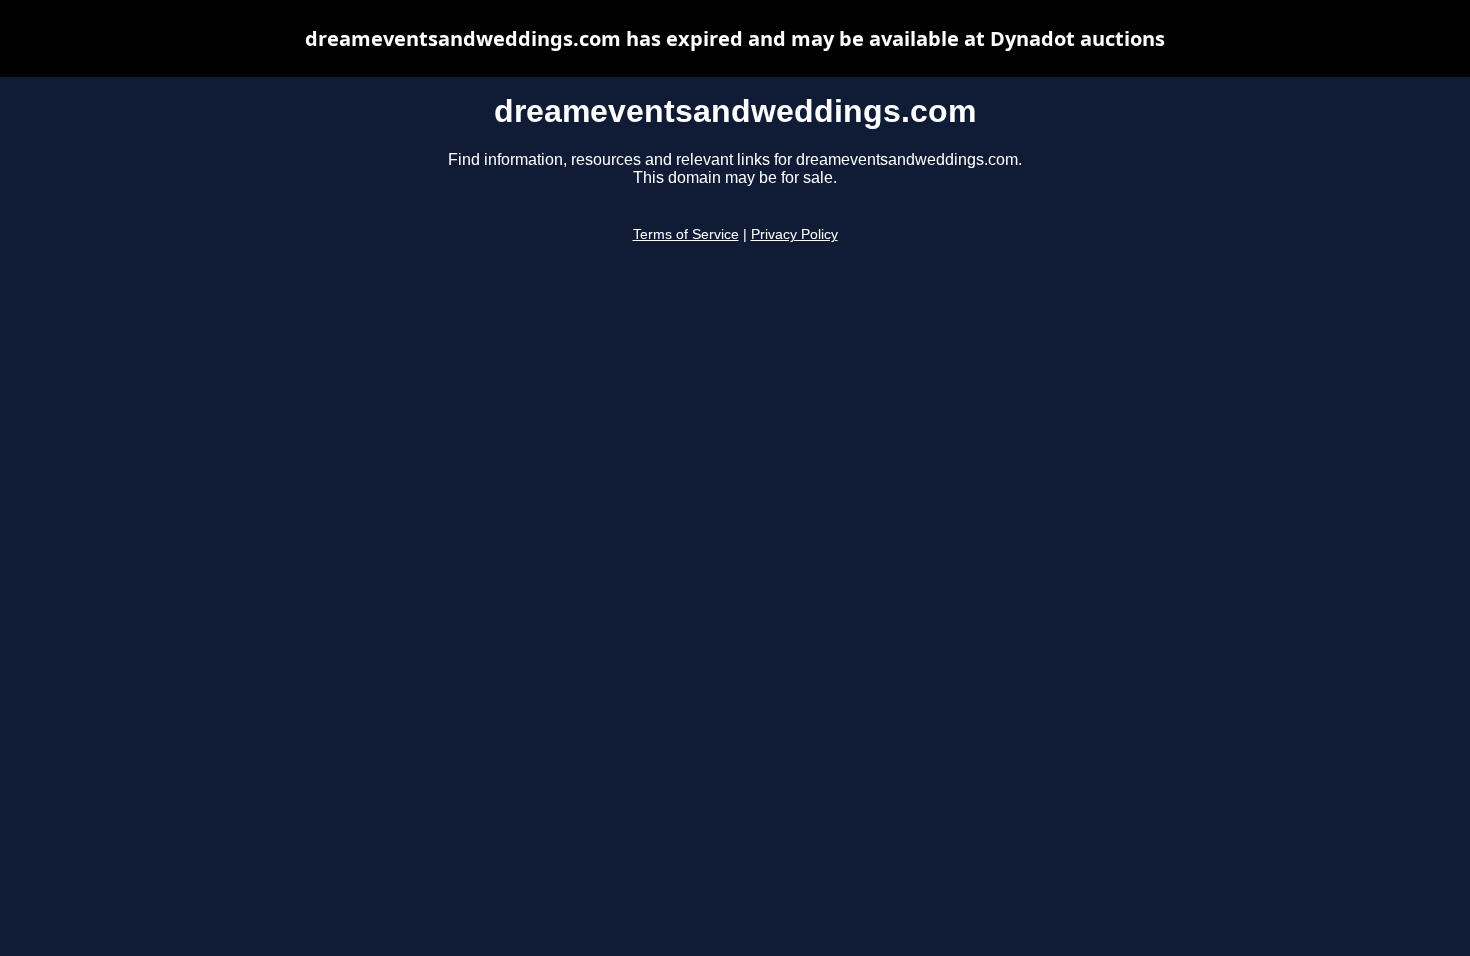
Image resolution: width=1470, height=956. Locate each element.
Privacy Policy (794, 234)
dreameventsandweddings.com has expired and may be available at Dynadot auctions (735, 38)
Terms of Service (686, 234)
